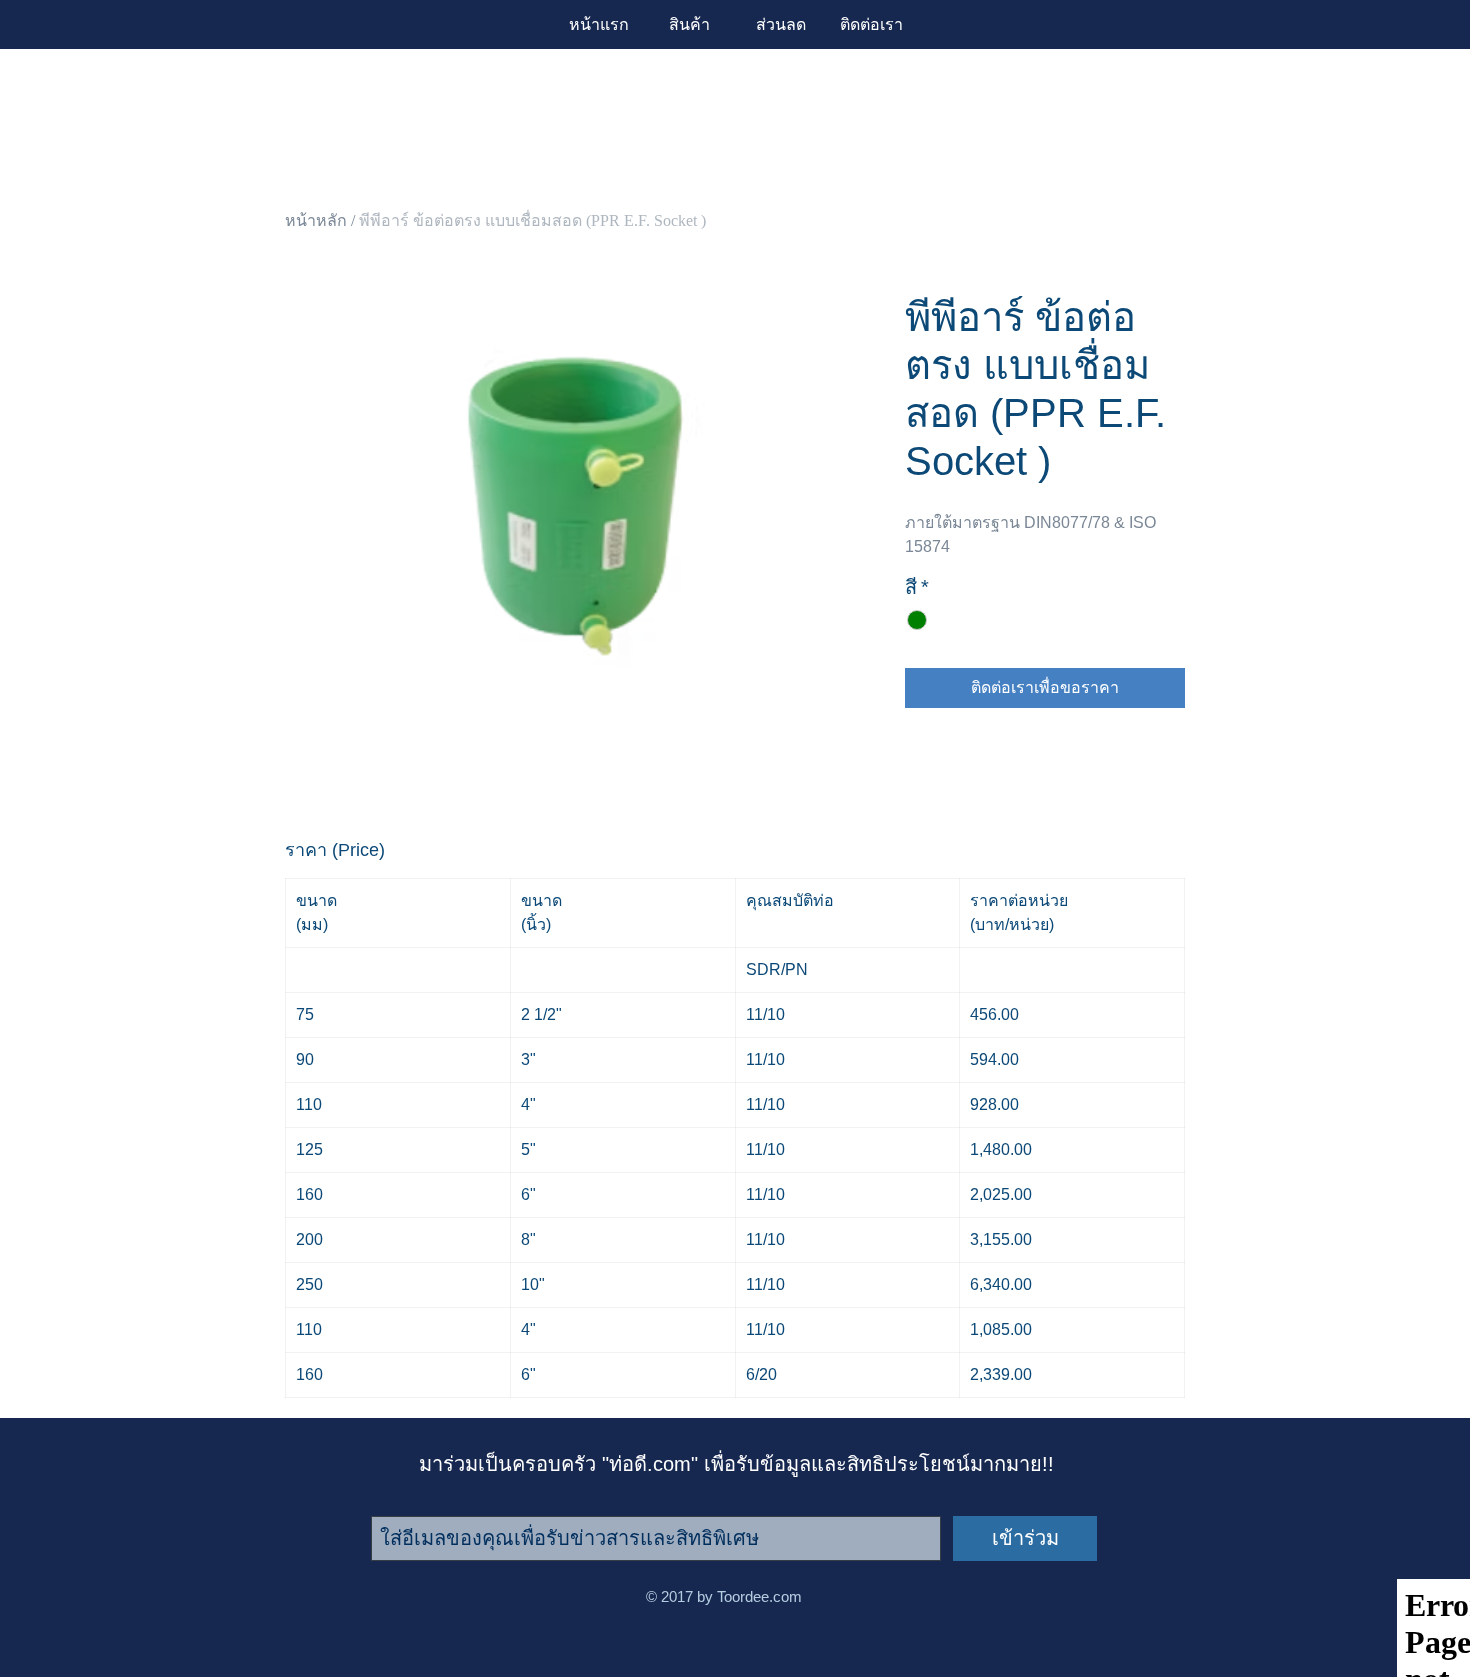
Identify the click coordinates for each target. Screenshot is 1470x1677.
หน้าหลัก (316, 220)
